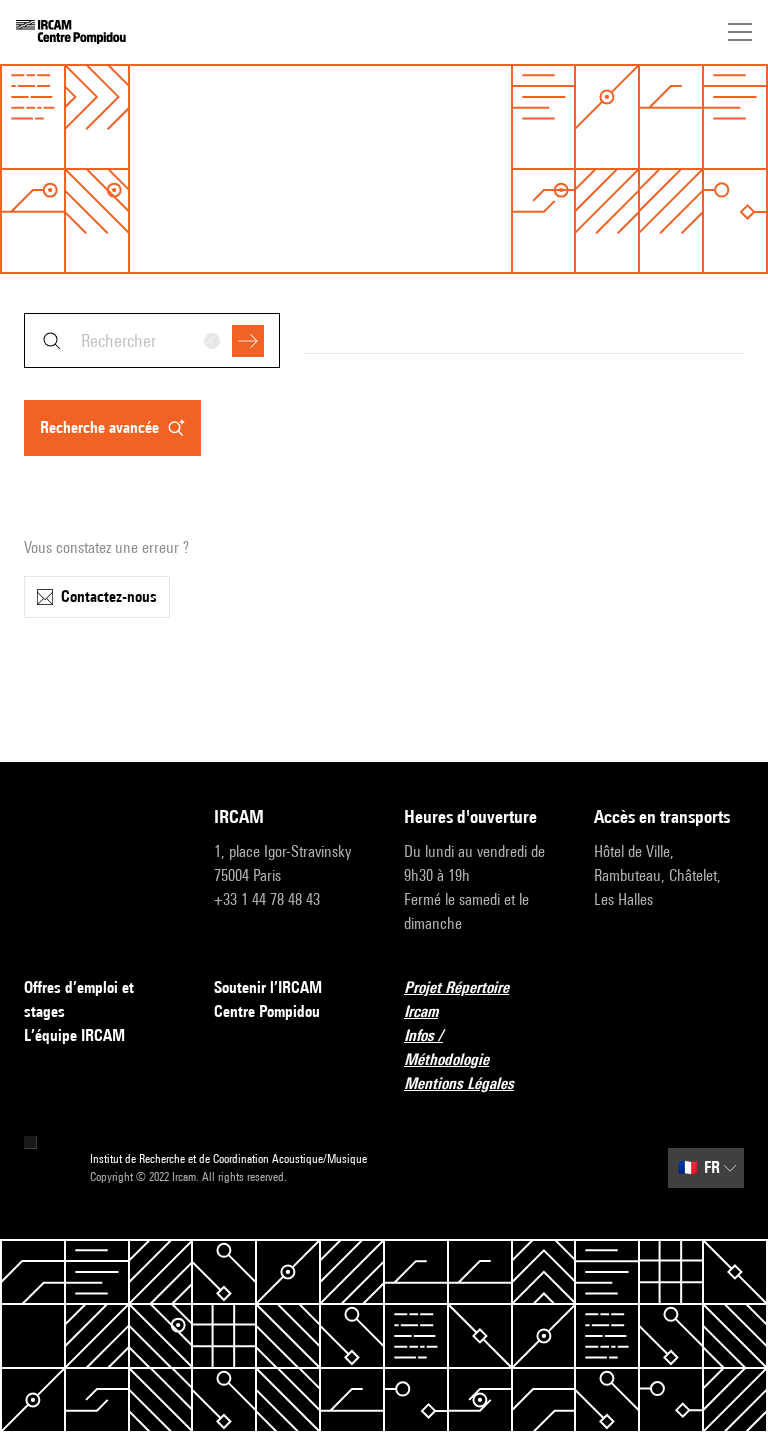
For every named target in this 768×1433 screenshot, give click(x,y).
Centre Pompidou (267, 1011)
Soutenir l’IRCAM (268, 987)
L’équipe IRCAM (74, 1035)
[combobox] (152, 340)
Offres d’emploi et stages (79, 999)
